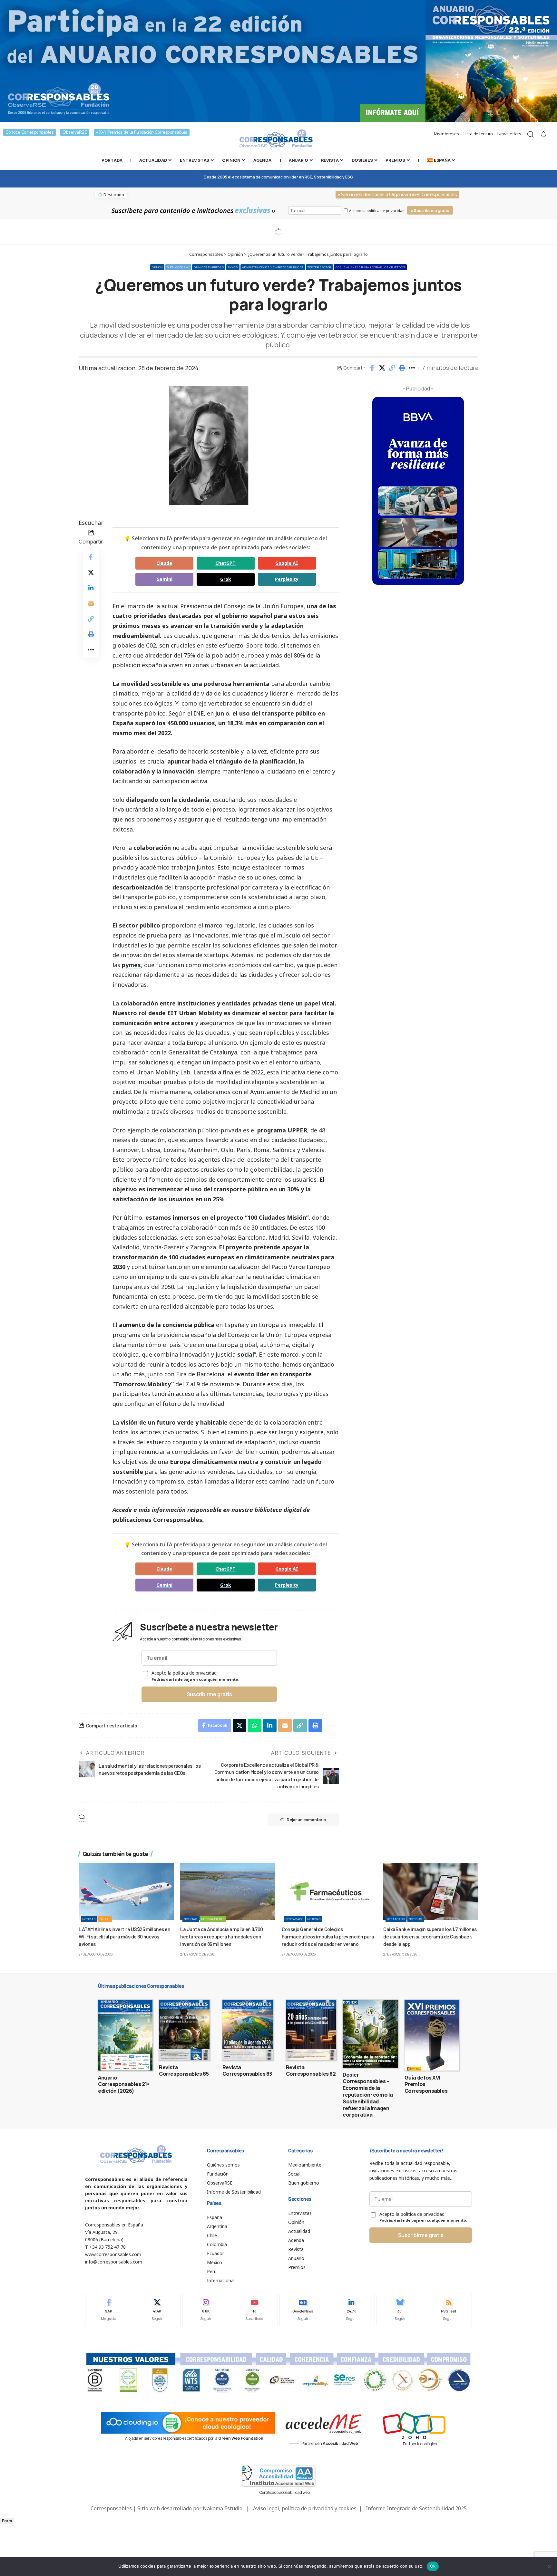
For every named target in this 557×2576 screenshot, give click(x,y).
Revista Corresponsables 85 (184, 2071)
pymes (131, 965)
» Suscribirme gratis (430, 211)
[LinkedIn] (351, 2310)
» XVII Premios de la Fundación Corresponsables (142, 132)
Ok (433, 2566)
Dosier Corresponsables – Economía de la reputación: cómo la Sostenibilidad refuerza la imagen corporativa (368, 2095)
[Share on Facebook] (372, 368)
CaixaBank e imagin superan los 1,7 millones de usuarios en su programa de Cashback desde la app (430, 1936)
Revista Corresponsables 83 (247, 2071)
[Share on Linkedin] (91, 588)
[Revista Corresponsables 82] (311, 2030)
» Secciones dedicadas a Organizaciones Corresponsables (397, 195)
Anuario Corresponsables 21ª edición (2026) (123, 2084)
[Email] (91, 603)
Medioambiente (213, 1919)
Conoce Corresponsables (29, 132)
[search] (531, 134)
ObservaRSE (75, 132)
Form (7, 2521)
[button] (392, 368)
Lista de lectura (478, 134)
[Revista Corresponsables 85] (184, 2030)
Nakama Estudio (223, 2508)
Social (105, 1919)
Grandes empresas (209, 267)
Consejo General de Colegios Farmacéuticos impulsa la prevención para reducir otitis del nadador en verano (328, 1936)
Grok (226, 579)
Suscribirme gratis (209, 1694)
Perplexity (287, 579)
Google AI (287, 563)
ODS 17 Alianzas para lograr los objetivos (370, 267)
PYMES (233, 267)
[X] (157, 2310)
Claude (164, 563)
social (246, 1354)
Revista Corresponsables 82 (311, 2071)
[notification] (543, 134)
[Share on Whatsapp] (255, 1725)
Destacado (294, 1919)
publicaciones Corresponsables (157, 1520)
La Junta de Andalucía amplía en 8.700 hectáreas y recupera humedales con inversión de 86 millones (222, 1936)
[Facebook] (109, 2310)
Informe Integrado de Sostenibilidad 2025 (416, 2508)
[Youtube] (254, 2310)
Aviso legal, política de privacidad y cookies (305, 2508)
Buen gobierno (178, 267)
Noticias (89, 1919)
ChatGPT (225, 563)
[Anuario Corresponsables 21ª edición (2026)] (125, 2035)
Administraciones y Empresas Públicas (273, 267)
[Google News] (303, 2310)
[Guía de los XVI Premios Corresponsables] (432, 2035)
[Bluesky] (400, 2310)
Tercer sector (319, 267)
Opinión (157, 267)
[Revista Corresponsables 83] (248, 2030)
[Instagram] (206, 2310)
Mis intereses (446, 134)
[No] (549, 2566)
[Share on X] (382, 368)
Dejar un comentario (306, 1820)
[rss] (448, 2310)
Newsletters (509, 134)
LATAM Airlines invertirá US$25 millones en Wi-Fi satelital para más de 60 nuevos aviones (124, 1936)
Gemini (164, 579)
